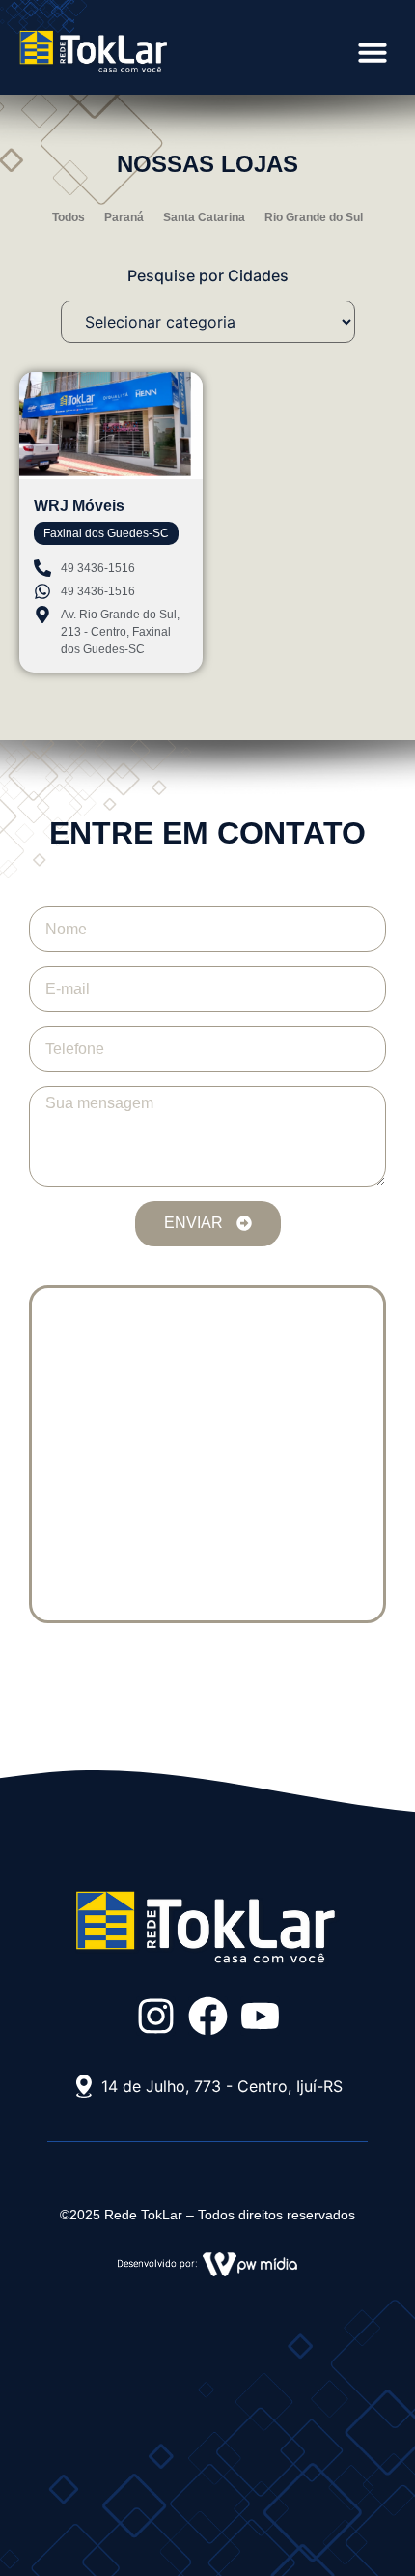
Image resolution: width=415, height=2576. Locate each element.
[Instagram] (156, 2016)
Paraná (124, 217)
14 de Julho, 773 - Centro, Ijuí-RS (222, 2086)
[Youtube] (260, 2016)
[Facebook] (208, 2016)
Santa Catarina (204, 217)
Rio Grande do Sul (314, 217)
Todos (69, 217)
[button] (373, 52)
